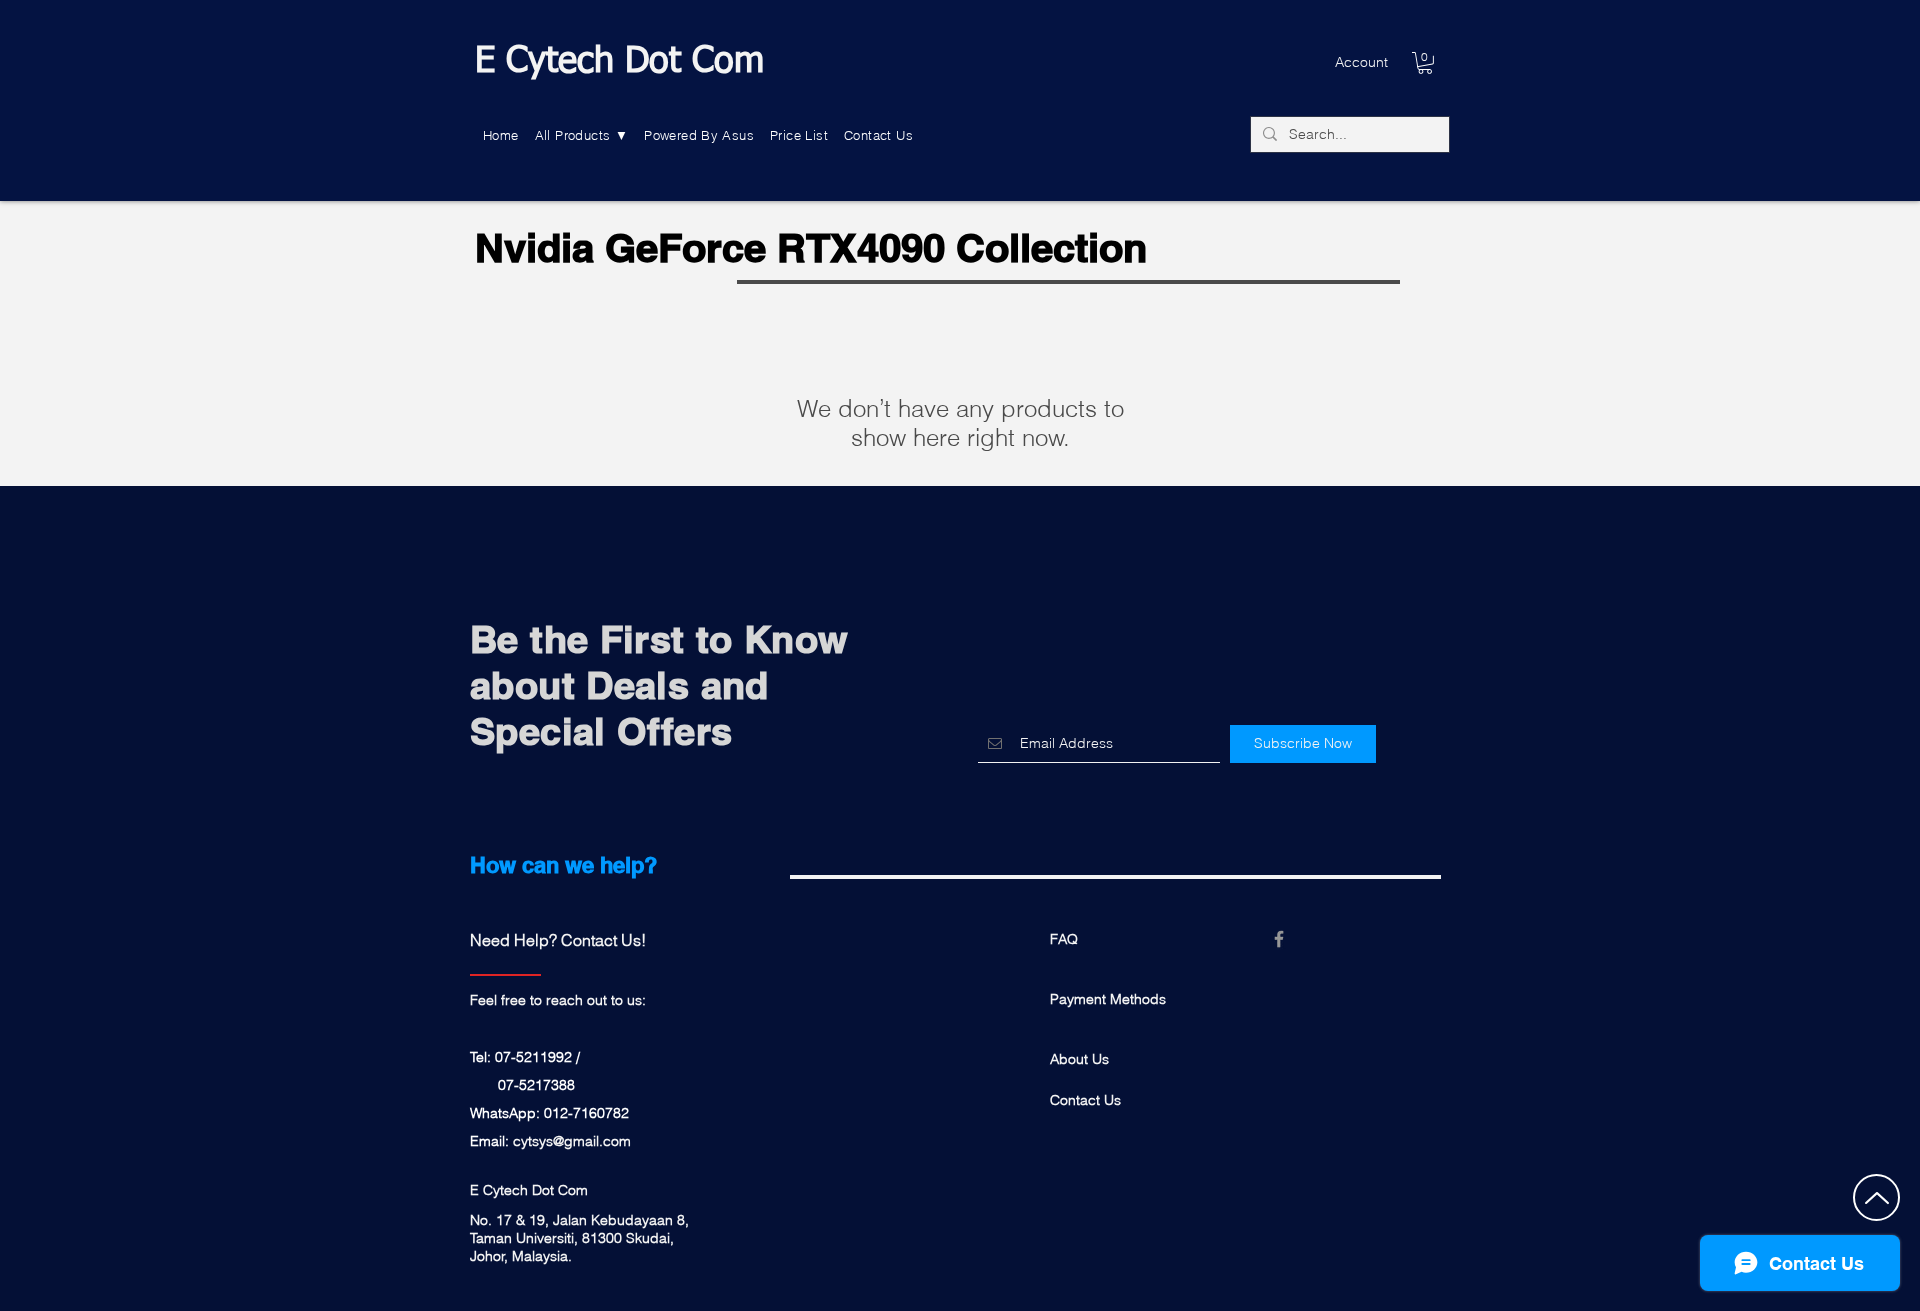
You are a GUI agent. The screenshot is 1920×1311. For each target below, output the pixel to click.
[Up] (1876, 1197)
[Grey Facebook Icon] (1279, 939)
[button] (582, 135)
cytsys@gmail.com (572, 1141)
